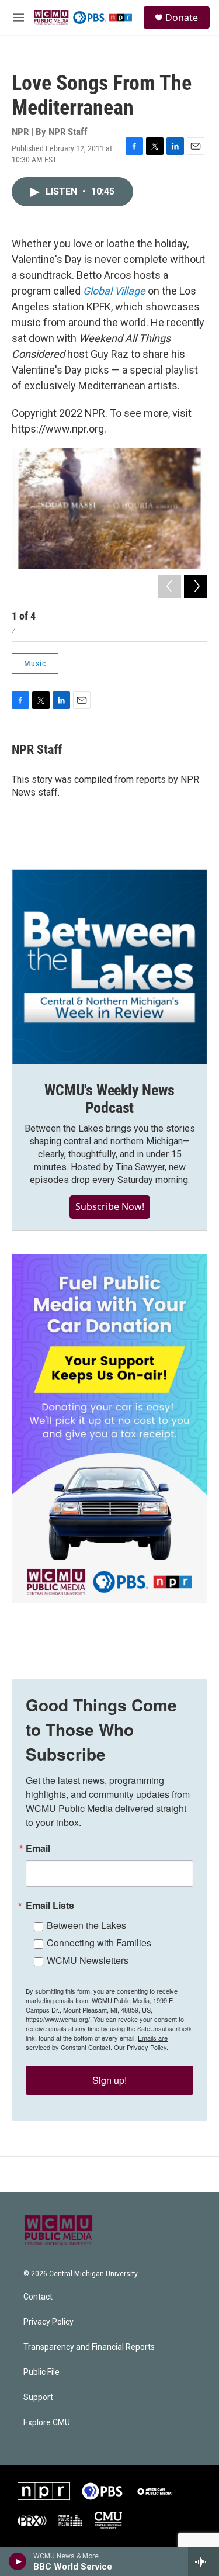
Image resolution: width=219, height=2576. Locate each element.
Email (38, 1848)
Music (35, 663)
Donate (182, 18)
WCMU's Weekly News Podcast (109, 1099)
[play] (18, 2561)
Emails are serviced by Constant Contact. (97, 2042)
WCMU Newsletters (88, 1960)
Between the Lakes (86, 1925)
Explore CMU (47, 2423)
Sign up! (109, 2080)
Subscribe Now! (110, 1206)
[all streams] (204, 2561)
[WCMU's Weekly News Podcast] (109, 967)
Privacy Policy (48, 2322)
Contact (38, 2297)
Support (38, 2397)
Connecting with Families (99, 1943)
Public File (41, 2372)
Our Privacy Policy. (141, 2047)
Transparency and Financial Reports (89, 2347)
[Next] (196, 586)
